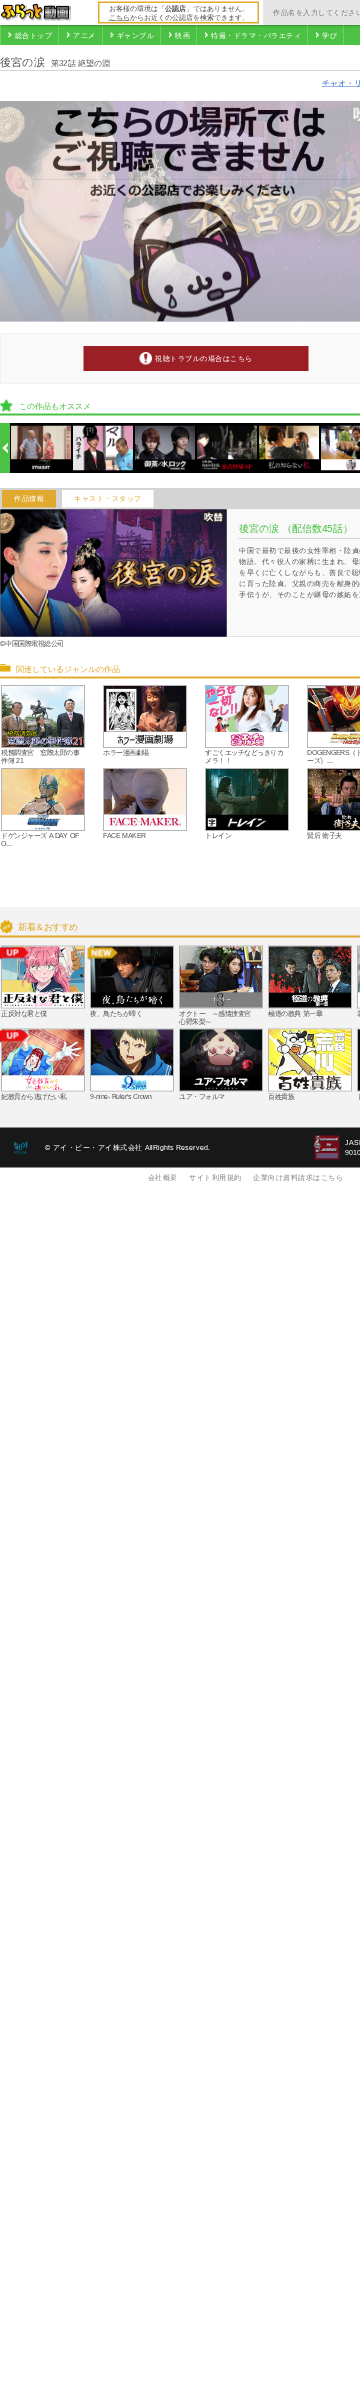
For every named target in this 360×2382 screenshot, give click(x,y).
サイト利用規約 (215, 1177)
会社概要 (163, 1177)
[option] (41, 448)
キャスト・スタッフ (108, 499)
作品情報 (29, 499)
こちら (119, 17)
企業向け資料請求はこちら (298, 1177)
